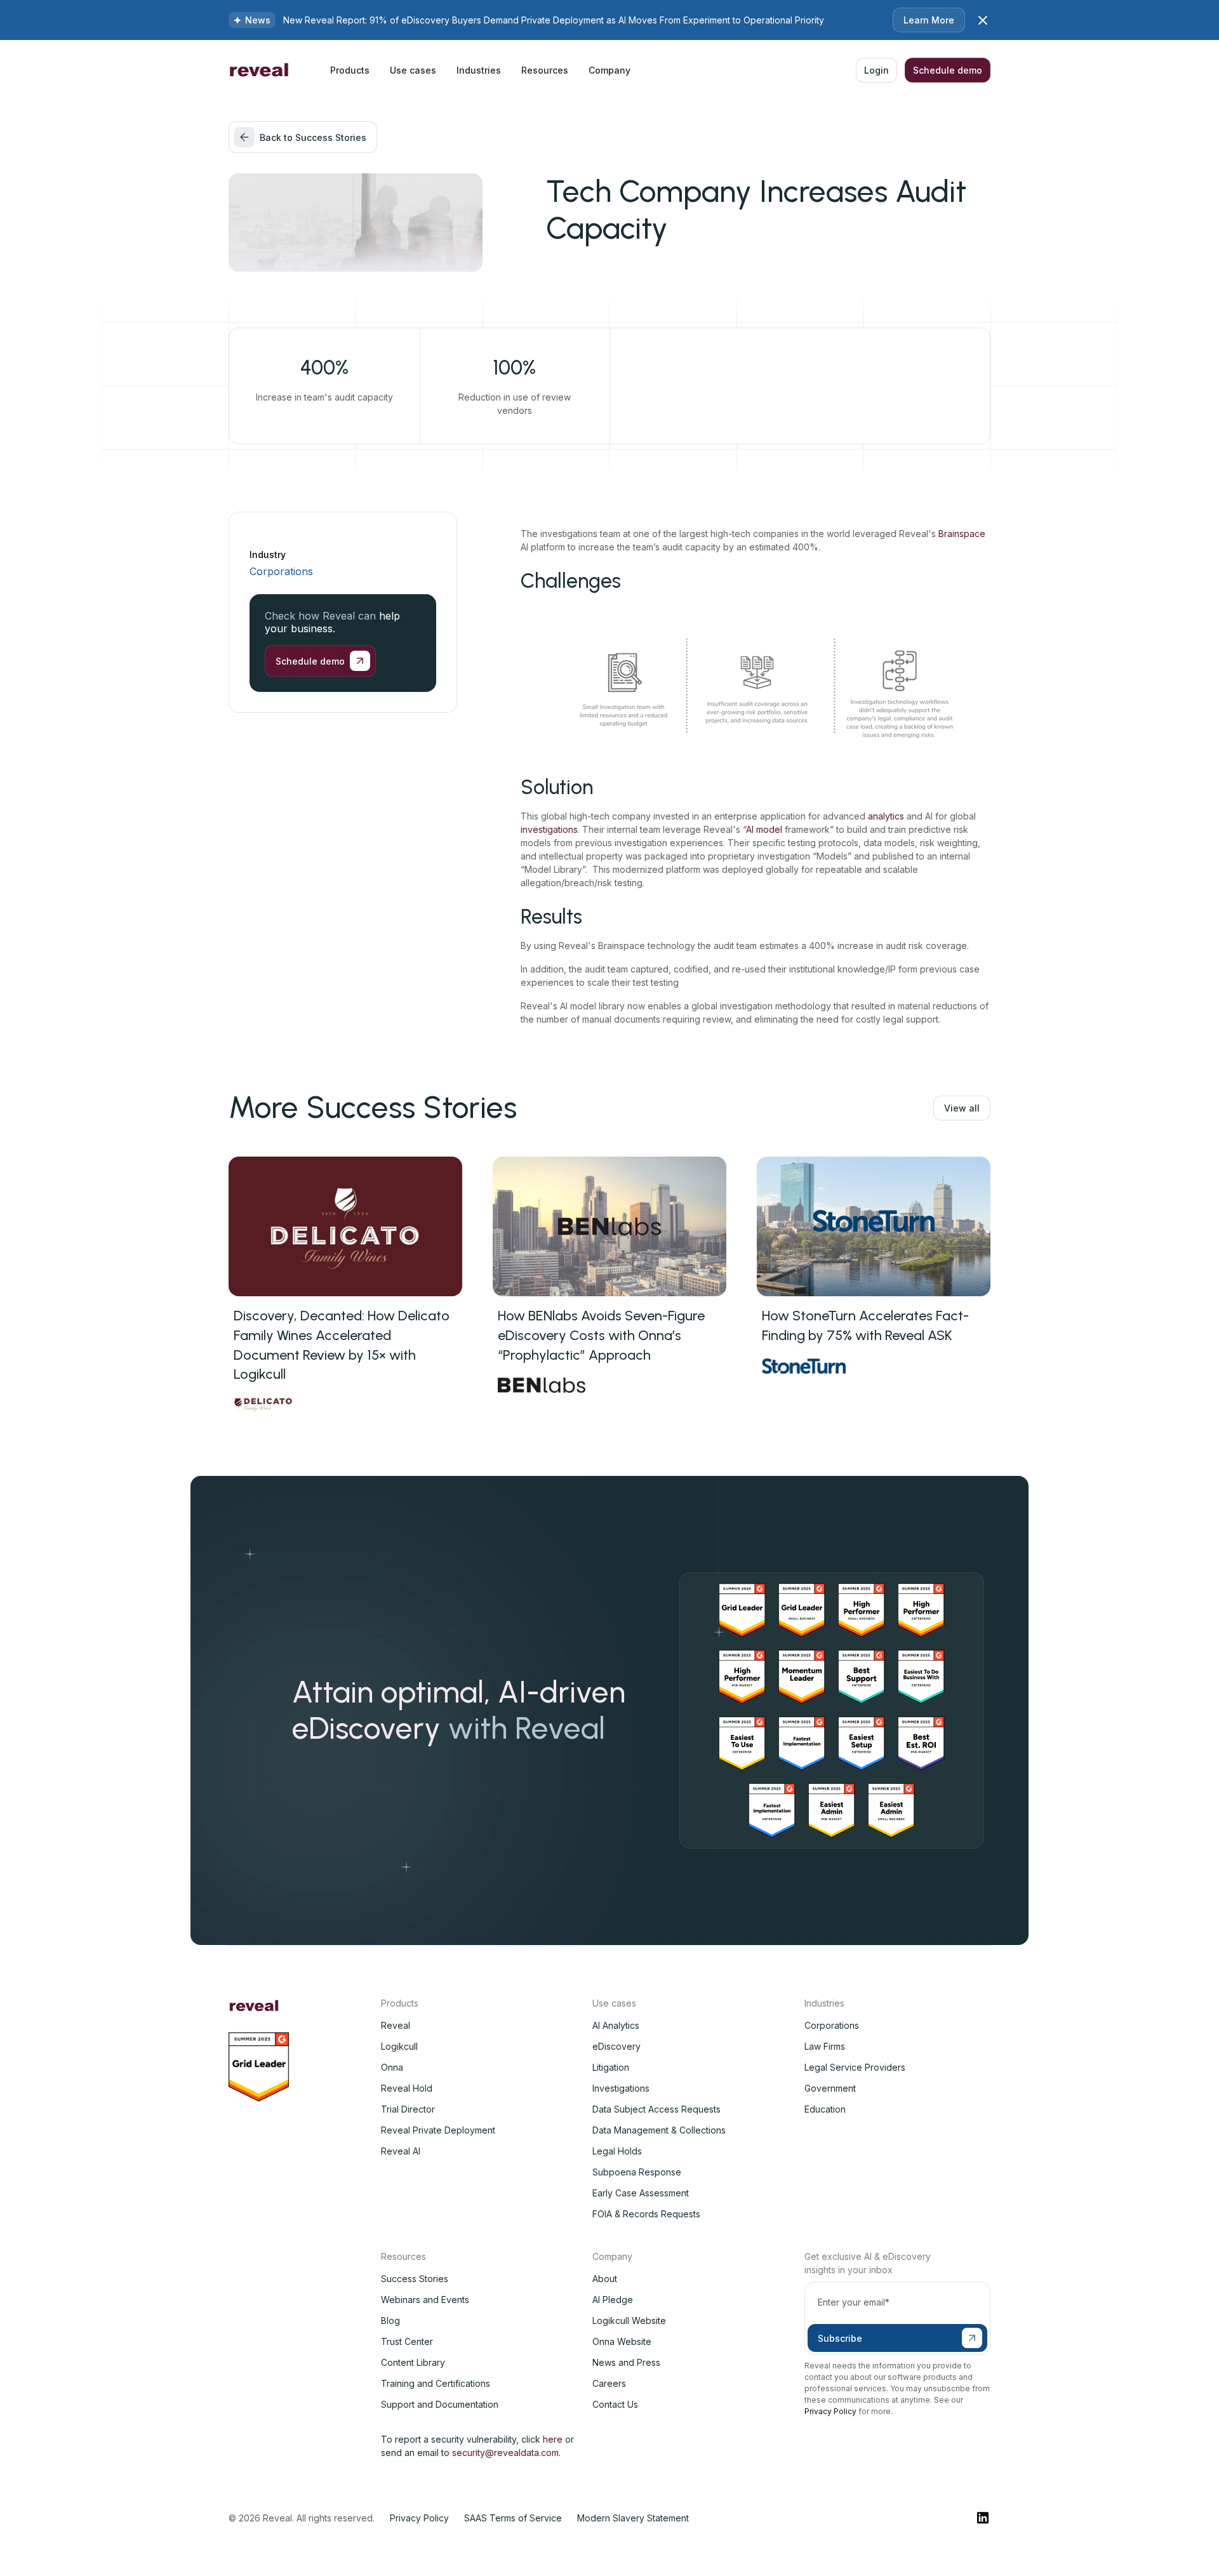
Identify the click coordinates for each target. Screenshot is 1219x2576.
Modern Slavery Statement (633, 2518)
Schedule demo (948, 70)
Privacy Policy (830, 2411)
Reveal (396, 2025)
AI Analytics (616, 2025)
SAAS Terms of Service (513, 2518)
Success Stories (415, 2279)
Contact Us (615, 2404)
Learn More (929, 20)
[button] (350, 70)
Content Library (413, 2362)
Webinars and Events (425, 2300)
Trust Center (407, 2341)
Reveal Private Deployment (438, 2130)
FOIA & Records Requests (646, 2214)
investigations (549, 829)
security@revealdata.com (505, 2453)
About (605, 2279)
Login (876, 70)
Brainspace (962, 534)
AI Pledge (613, 2300)
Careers (609, 2383)
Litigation (611, 2067)
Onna (392, 2067)
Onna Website (622, 2341)
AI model (765, 829)
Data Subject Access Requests (656, 2109)
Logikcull (399, 2046)
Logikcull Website (629, 2320)
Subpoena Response (637, 2172)
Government (830, 2088)
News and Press (626, 2362)
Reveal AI (401, 2151)
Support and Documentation (440, 2404)
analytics (886, 816)
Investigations (621, 2088)
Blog (390, 2320)
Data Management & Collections (659, 2130)
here (553, 2439)
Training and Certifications (436, 2383)
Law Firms (825, 2046)
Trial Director (408, 2109)
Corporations (281, 571)
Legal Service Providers (855, 2067)
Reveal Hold (407, 2088)
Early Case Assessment (641, 2193)
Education (825, 2109)
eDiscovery (616, 2046)
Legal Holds (617, 2151)
